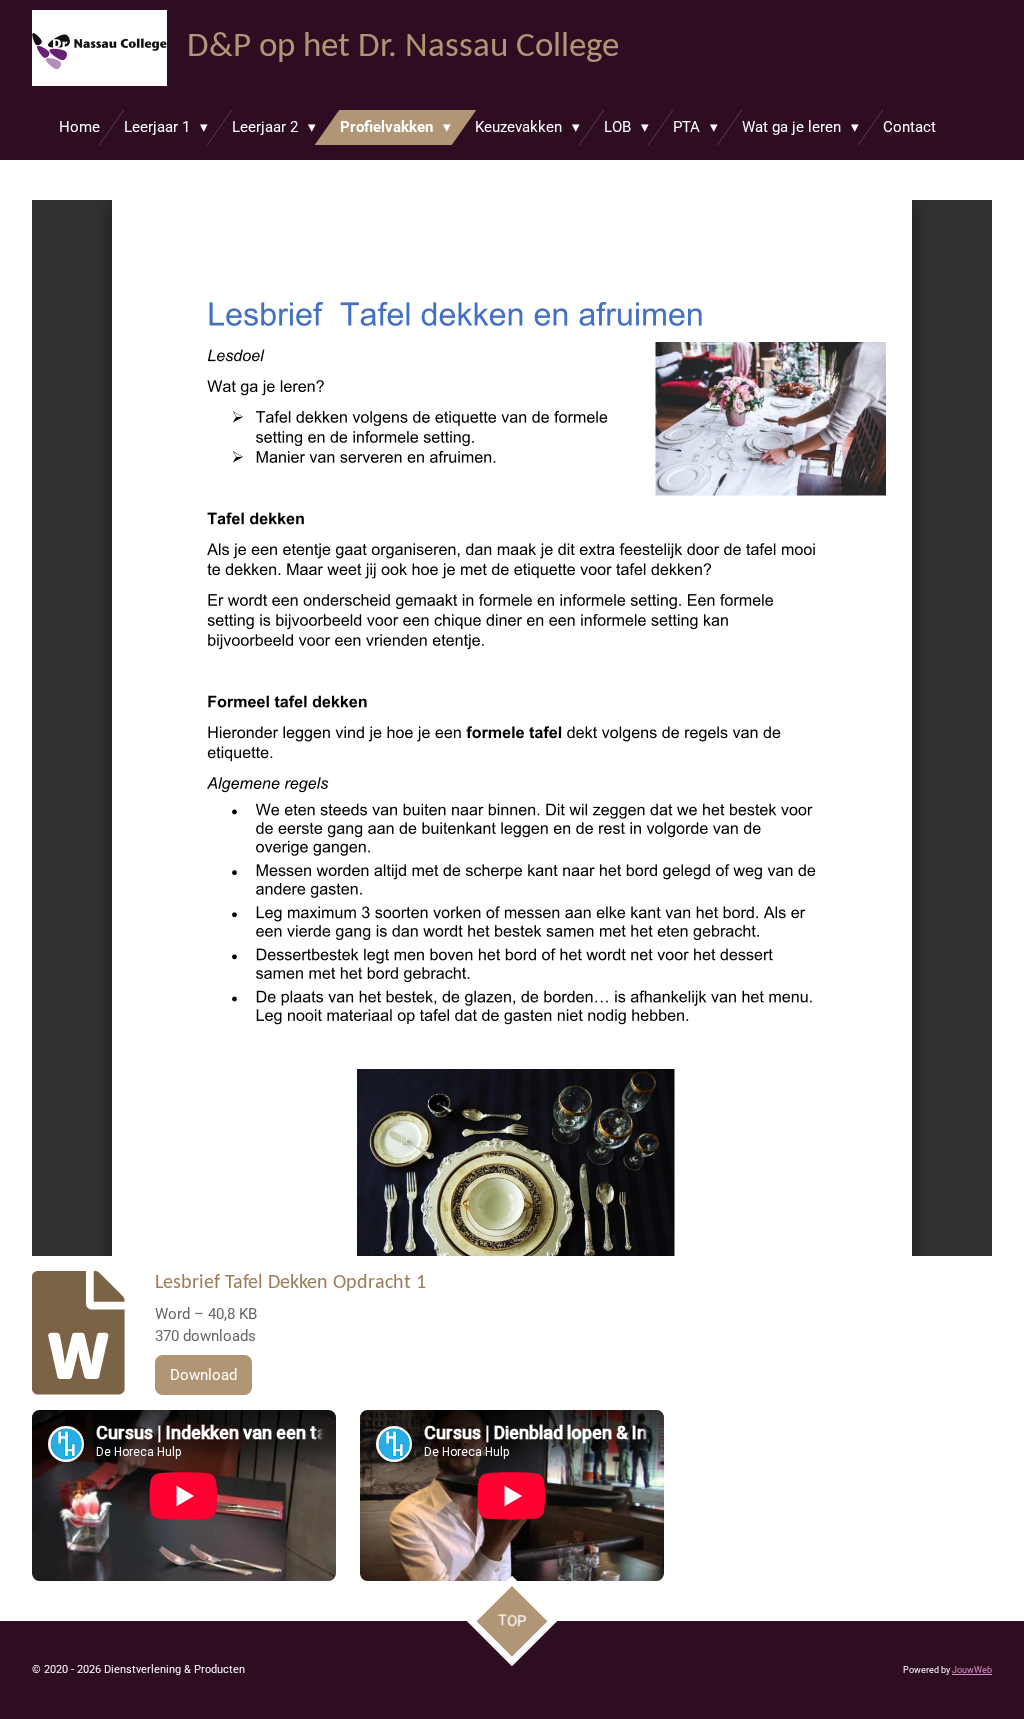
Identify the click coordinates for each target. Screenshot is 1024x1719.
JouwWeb (972, 1670)
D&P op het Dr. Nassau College (403, 47)
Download (203, 1375)
